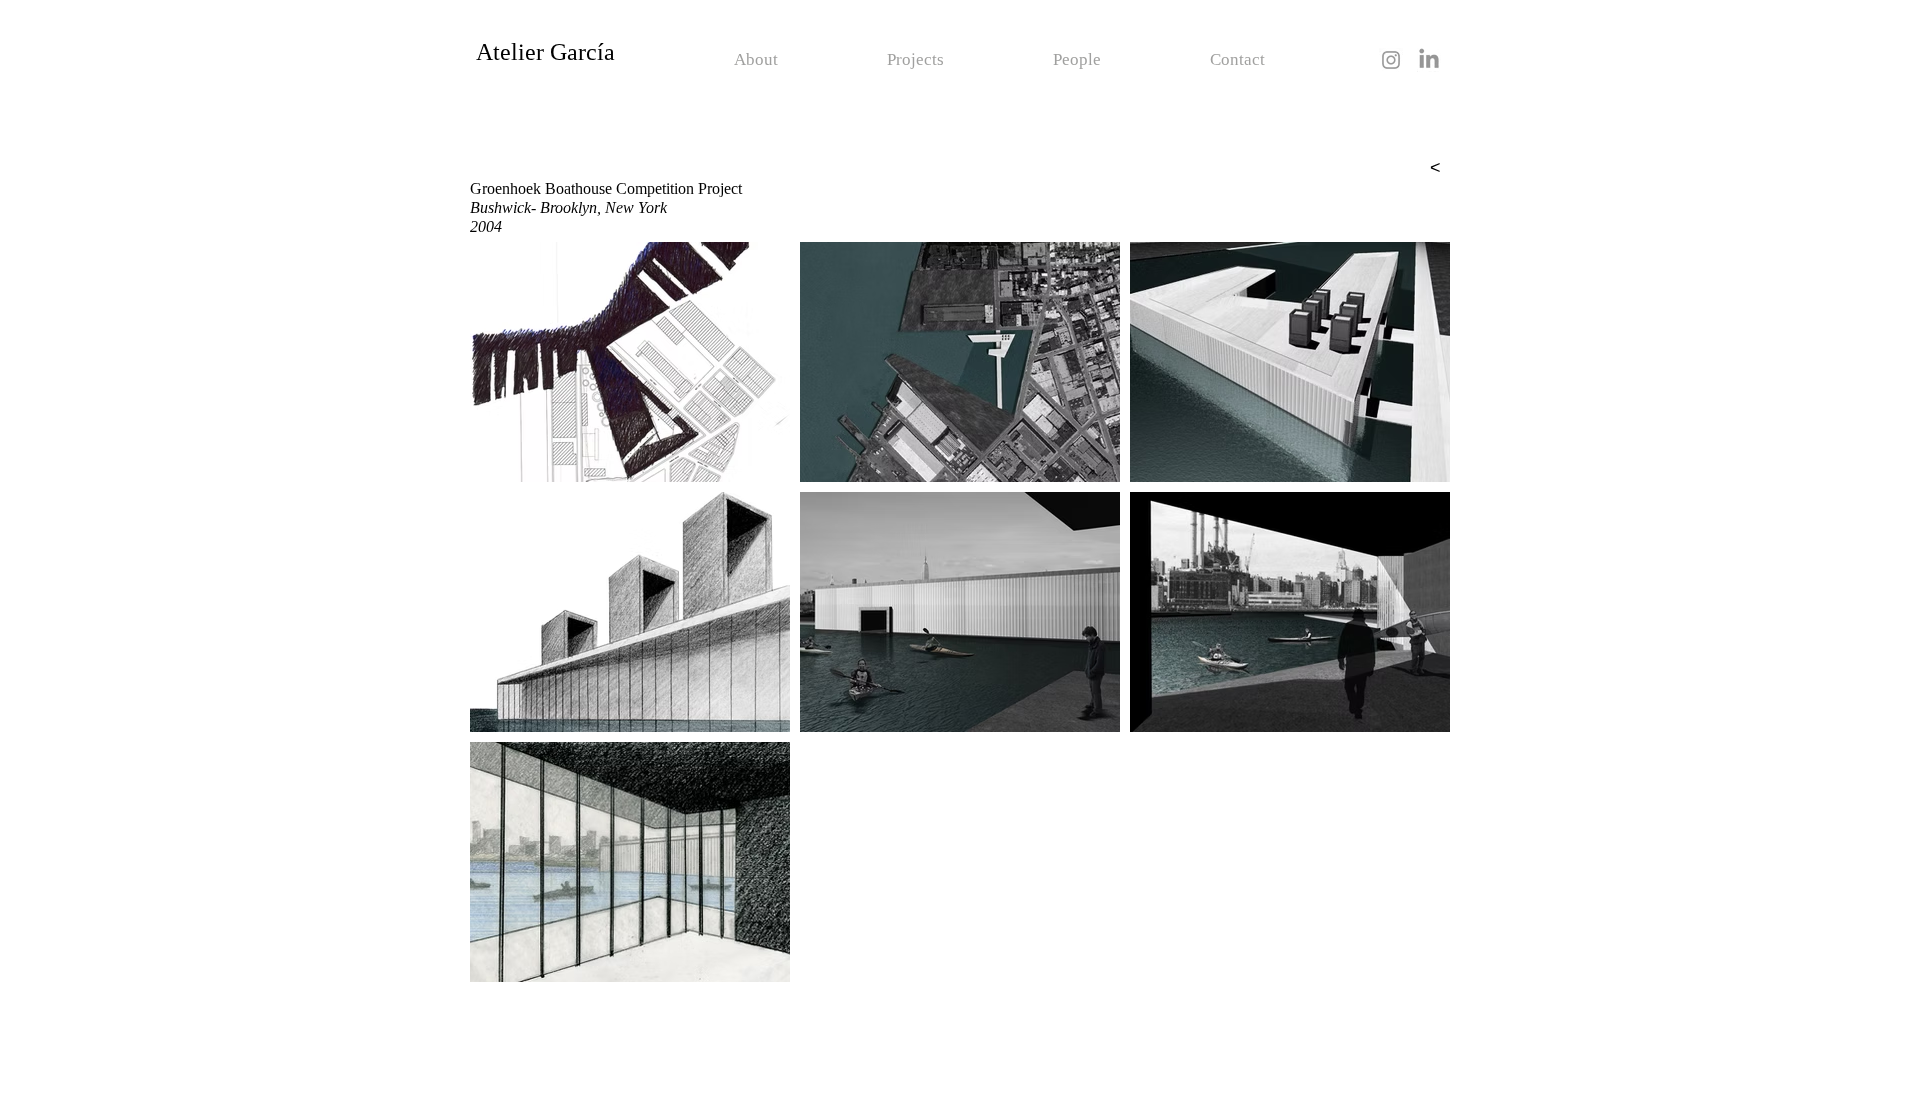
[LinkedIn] (1429, 60)
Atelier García (545, 52)
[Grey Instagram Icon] (1391, 60)
